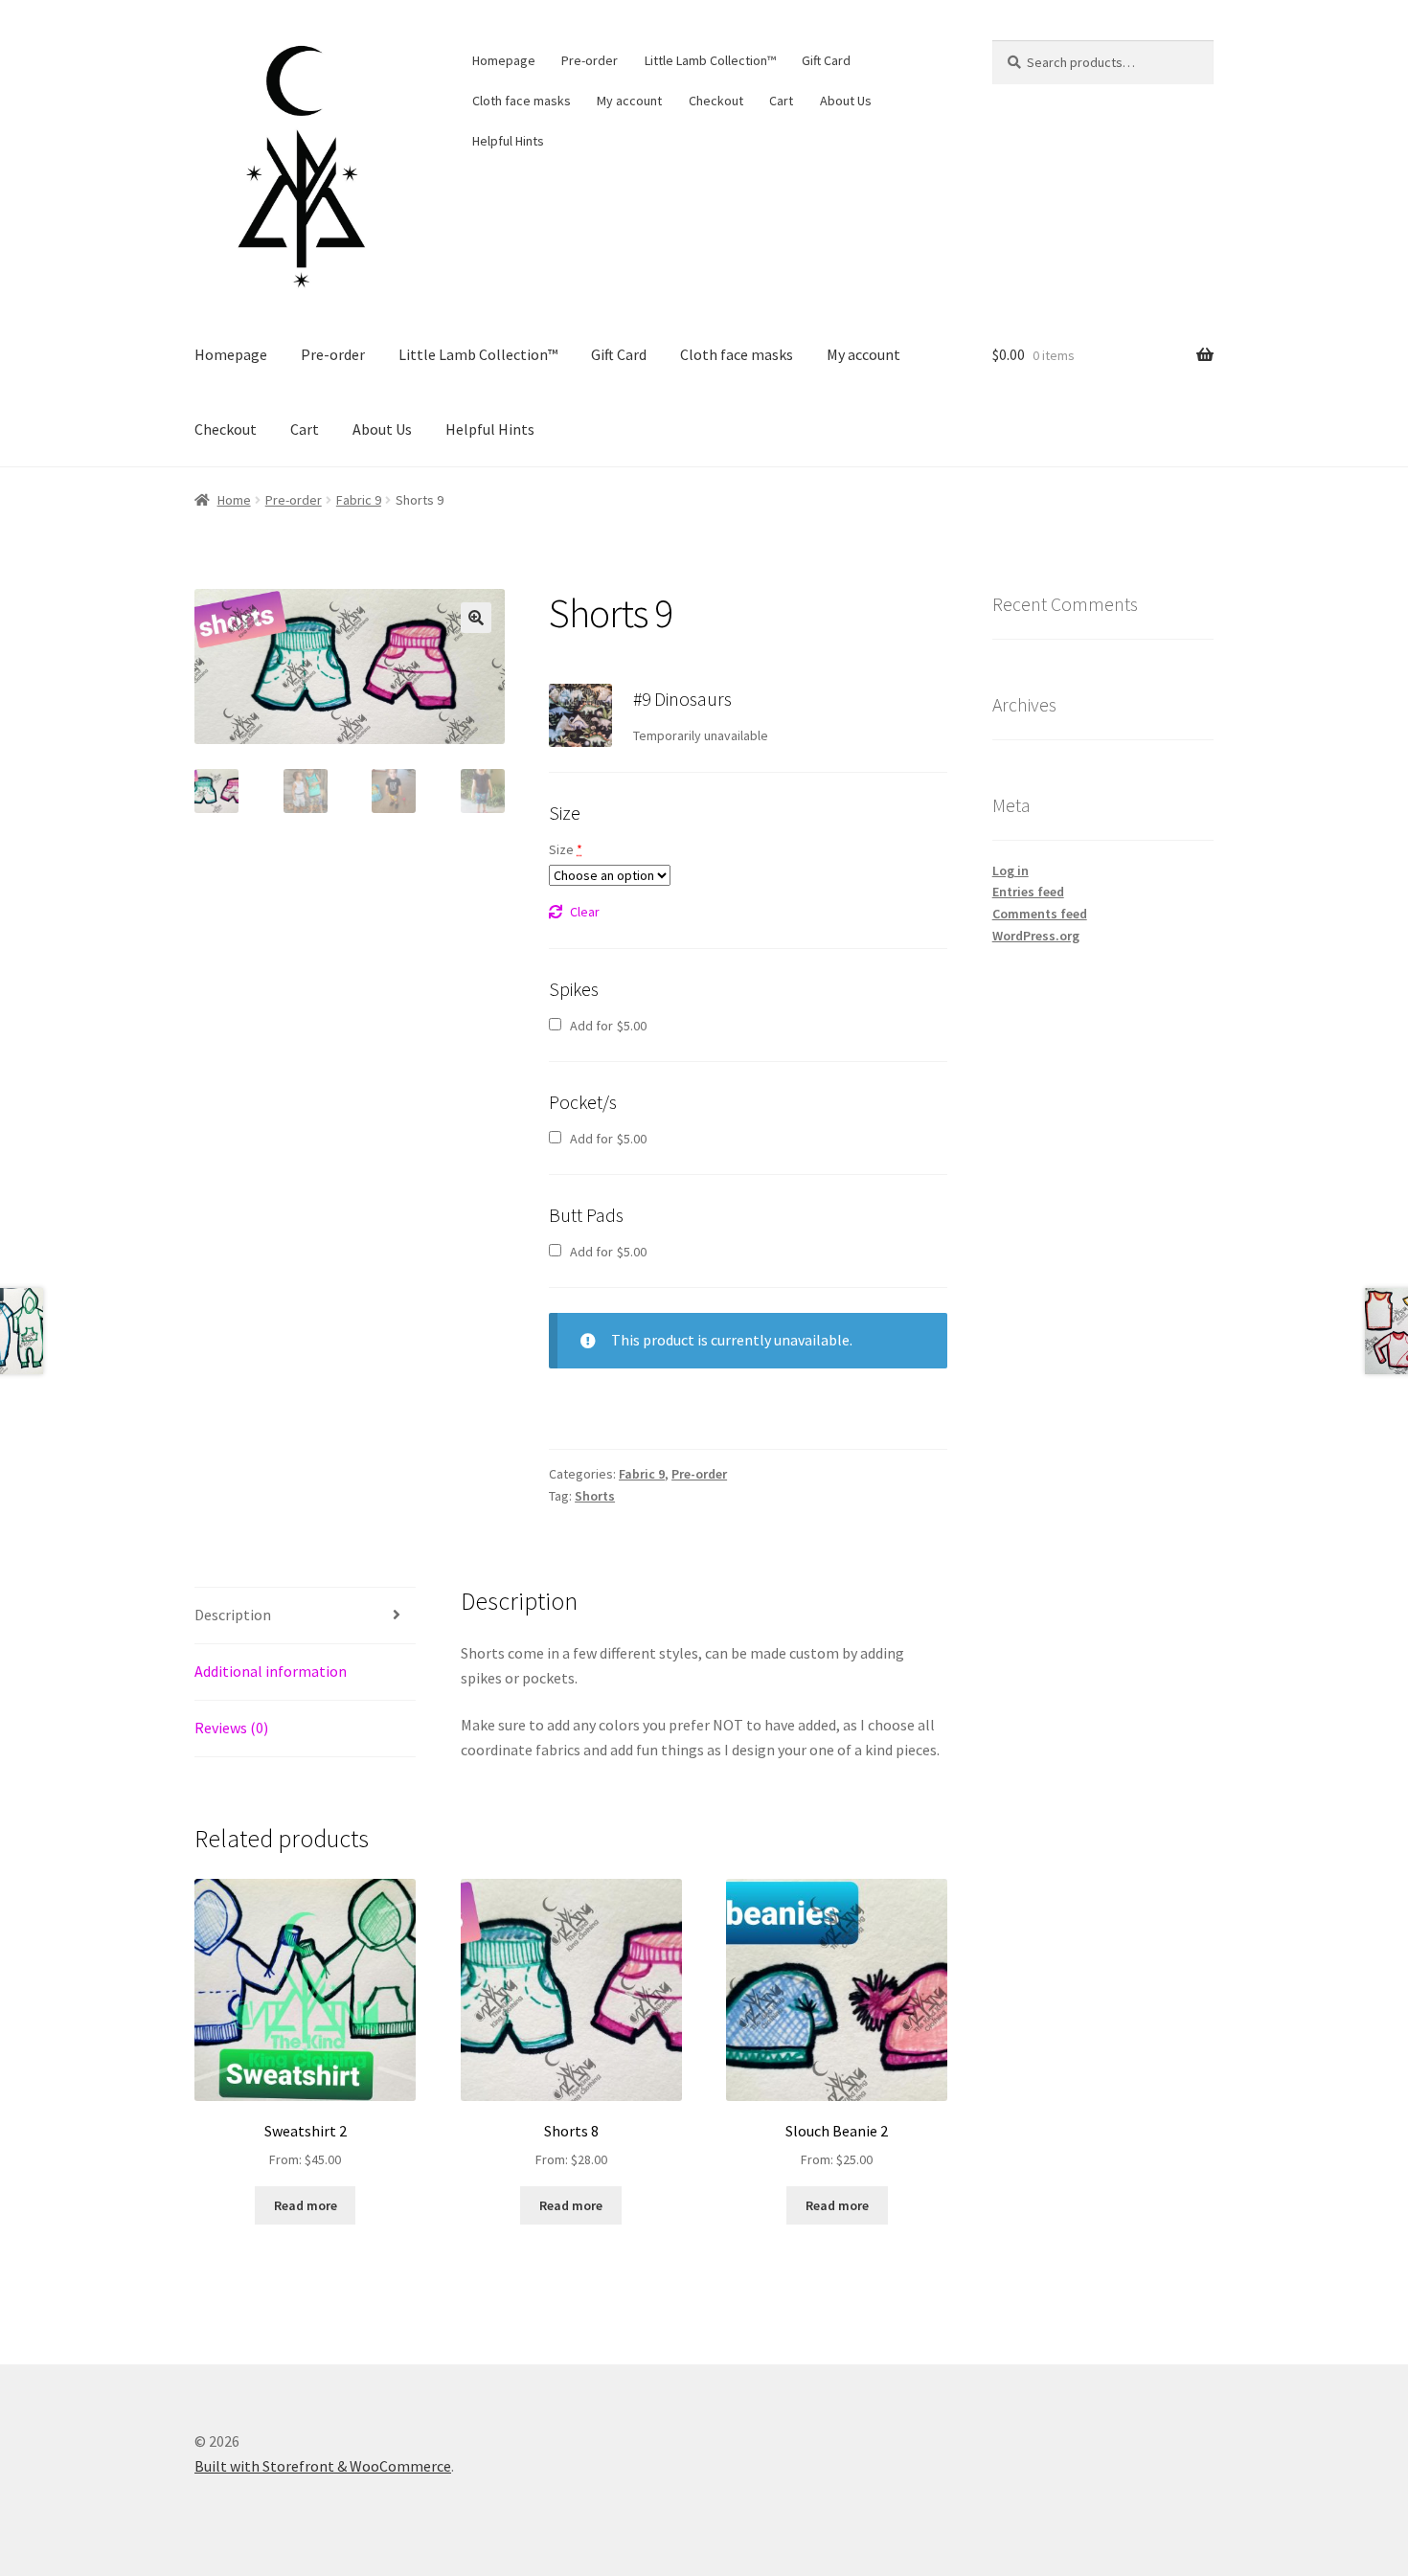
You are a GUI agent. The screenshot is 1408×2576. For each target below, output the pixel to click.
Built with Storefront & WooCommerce (323, 2466)
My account (629, 101)
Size (566, 849)
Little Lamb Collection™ (710, 60)
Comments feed (1040, 914)
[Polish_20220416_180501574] (580, 715)
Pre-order (590, 60)
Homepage (504, 60)
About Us (846, 101)
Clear (585, 912)
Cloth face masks (522, 101)
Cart (781, 101)
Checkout (716, 101)
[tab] (305, 1616)
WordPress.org (1036, 936)
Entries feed (1028, 892)
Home (234, 500)
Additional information (271, 1671)
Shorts (595, 1496)
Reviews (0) (231, 1728)
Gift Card (826, 60)
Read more (306, 2205)
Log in (1011, 870)
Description (233, 1615)
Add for (607, 1026)
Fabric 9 (359, 500)
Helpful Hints (508, 141)
